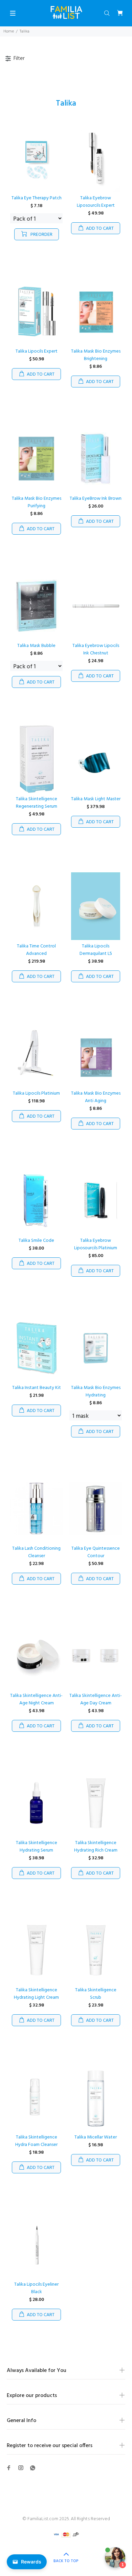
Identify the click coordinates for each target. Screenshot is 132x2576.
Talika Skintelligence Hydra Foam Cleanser (36, 2141)
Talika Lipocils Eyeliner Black (36, 2288)
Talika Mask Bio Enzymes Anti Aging (96, 1097)
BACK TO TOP (66, 2561)
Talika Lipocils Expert (37, 351)
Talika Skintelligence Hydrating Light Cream (36, 1994)
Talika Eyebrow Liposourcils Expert (96, 202)
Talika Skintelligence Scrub (96, 1994)
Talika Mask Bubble (36, 646)
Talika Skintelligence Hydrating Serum (37, 1847)
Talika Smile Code (36, 1241)
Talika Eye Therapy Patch (37, 198)
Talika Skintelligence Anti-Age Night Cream (36, 1699)
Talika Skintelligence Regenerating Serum (37, 803)
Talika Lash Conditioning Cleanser (36, 1552)
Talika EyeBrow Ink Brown (96, 499)
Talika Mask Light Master (96, 799)
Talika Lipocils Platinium (36, 1093)
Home (9, 31)
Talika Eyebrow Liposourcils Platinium (96, 1244)
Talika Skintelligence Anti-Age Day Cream (96, 1699)
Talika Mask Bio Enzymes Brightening (96, 355)
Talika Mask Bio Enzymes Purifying (37, 502)
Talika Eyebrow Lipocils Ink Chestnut (96, 649)
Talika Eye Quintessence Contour (96, 1552)
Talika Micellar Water (96, 2137)
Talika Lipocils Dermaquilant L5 (96, 950)
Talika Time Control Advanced (36, 950)
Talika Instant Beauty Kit (37, 1388)
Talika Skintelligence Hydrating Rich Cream (96, 1847)
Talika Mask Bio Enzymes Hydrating (96, 1392)
